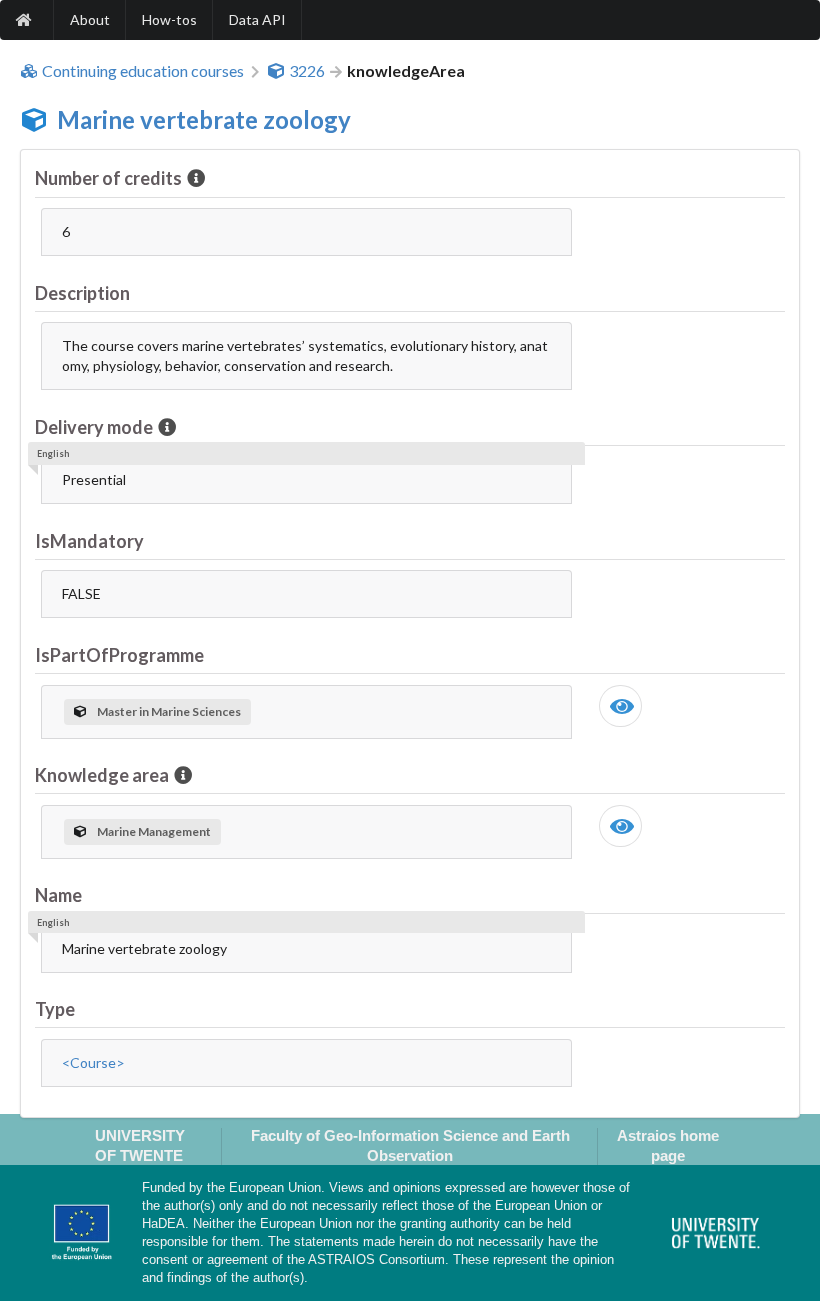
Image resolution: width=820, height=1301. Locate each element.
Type (55, 1009)
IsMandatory (89, 541)
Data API (257, 19)
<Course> (93, 1062)
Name (58, 895)
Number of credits (108, 178)
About (90, 19)
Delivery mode (94, 427)
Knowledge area (102, 775)
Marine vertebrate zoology (204, 119)
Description (82, 293)
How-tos (169, 19)
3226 (307, 71)
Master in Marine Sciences (169, 711)
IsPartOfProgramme (119, 655)
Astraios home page (668, 1145)
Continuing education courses (143, 71)
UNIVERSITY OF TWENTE (140, 1145)
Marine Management (154, 831)
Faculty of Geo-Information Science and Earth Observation (410, 1145)
